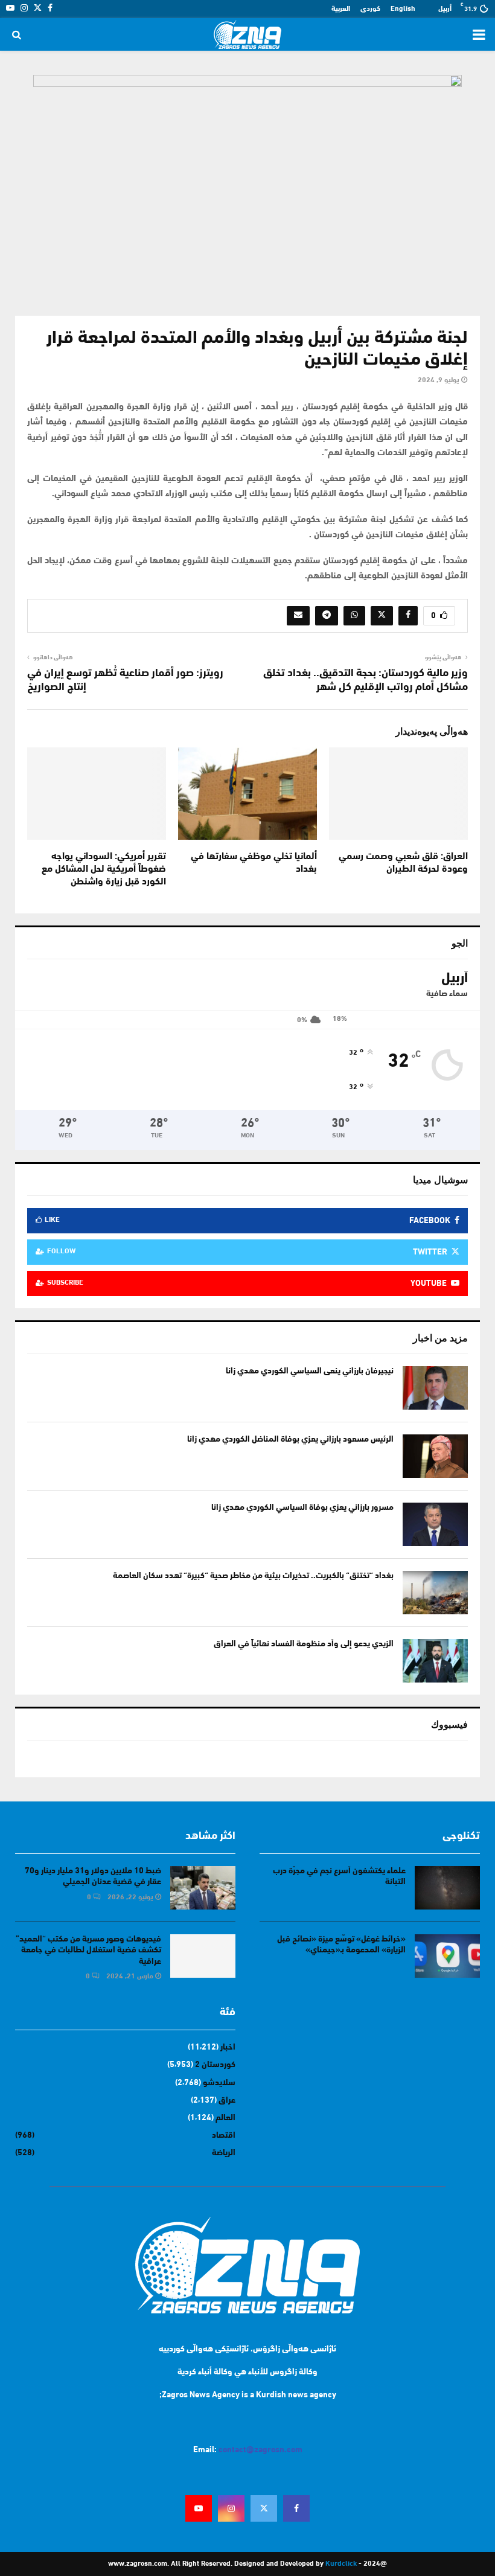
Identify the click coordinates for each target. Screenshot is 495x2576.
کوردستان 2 (215, 2065)
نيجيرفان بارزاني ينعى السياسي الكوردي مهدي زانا (310, 1371)
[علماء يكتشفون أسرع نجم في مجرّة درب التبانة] (447, 1888)
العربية (341, 9)
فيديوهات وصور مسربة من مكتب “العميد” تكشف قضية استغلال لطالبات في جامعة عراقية (88, 1950)
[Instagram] (231, 2508)
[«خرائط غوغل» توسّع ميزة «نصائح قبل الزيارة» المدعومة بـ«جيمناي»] (447, 1956)
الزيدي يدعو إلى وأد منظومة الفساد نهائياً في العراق (304, 1644)
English (403, 9)
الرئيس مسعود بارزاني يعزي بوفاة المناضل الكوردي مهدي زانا (290, 1440)
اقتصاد (224, 2136)
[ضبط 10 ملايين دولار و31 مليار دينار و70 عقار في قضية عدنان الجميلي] (203, 1888)
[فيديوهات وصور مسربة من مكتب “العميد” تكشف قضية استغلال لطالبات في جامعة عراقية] (203, 1956)
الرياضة (224, 2153)
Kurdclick (341, 2564)
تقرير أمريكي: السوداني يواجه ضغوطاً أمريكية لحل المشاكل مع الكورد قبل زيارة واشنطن (104, 869)
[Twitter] (264, 2508)
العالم (225, 2118)
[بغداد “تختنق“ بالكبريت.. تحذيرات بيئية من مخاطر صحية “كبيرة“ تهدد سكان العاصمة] (435, 1593)
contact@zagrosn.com (260, 2450)
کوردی (370, 9)
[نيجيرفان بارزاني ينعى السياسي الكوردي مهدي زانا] (435, 1388)
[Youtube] (199, 2508)
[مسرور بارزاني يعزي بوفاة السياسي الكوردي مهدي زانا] (435, 1524)
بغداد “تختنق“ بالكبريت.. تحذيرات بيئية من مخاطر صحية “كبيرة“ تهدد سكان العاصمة (253, 1576)
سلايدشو (219, 2083)
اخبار (228, 2047)
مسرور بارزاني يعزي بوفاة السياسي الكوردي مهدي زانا (302, 1508)
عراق (227, 2101)
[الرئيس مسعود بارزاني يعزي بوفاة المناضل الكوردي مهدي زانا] (435, 1456)
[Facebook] (296, 2508)
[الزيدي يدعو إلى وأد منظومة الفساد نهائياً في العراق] (435, 1661)
